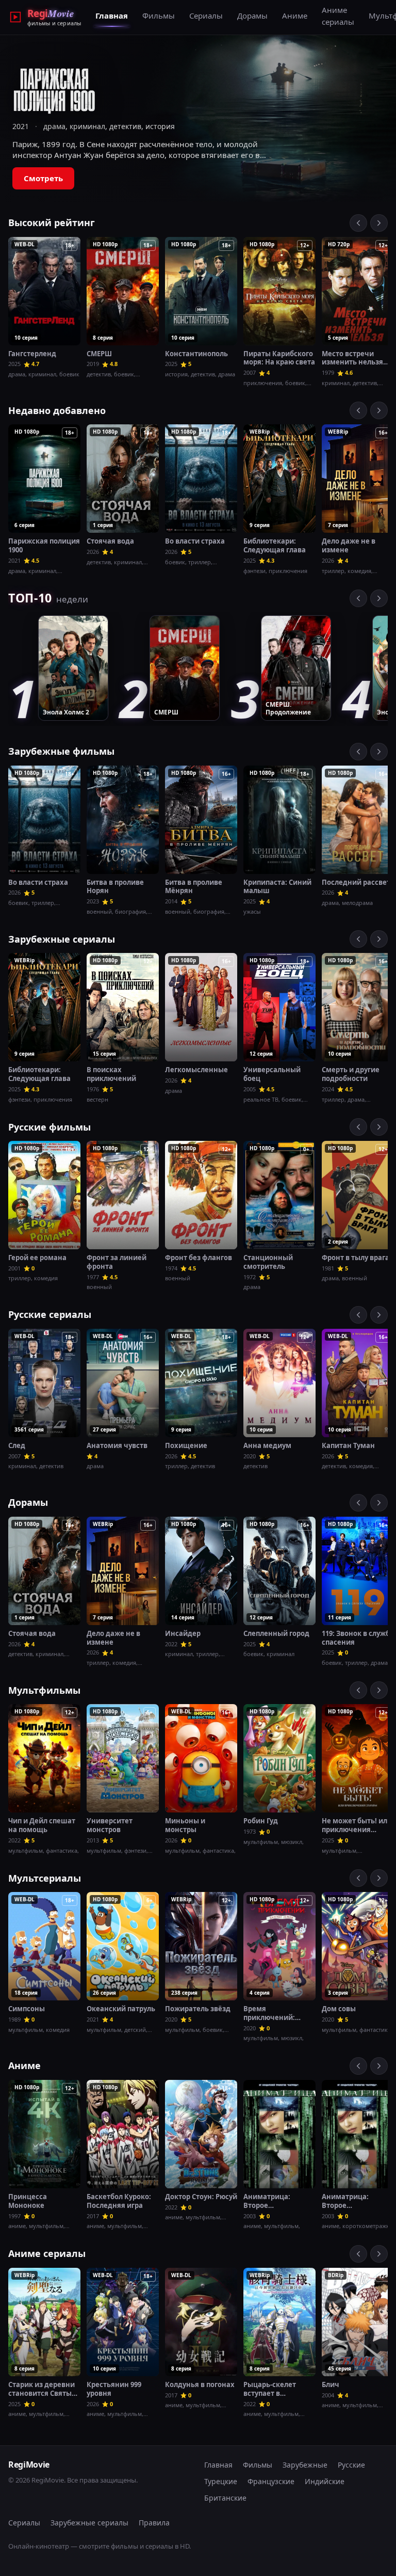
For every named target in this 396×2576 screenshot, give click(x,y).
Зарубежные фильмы (61, 751)
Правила (154, 2523)
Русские (351, 2465)
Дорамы (252, 15)
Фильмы (159, 15)
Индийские (325, 2481)
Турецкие (221, 2481)
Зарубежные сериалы (62, 939)
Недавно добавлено (57, 410)
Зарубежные (305, 2465)
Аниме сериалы (338, 16)
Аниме (295, 15)
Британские (225, 2498)
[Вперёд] (379, 223)
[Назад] (358, 223)
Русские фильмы (49, 1127)
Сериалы (206, 15)
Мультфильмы (44, 1690)
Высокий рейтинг (52, 222)
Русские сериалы (50, 1314)
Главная (112, 15)
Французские (271, 2481)
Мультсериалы (45, 1878)
